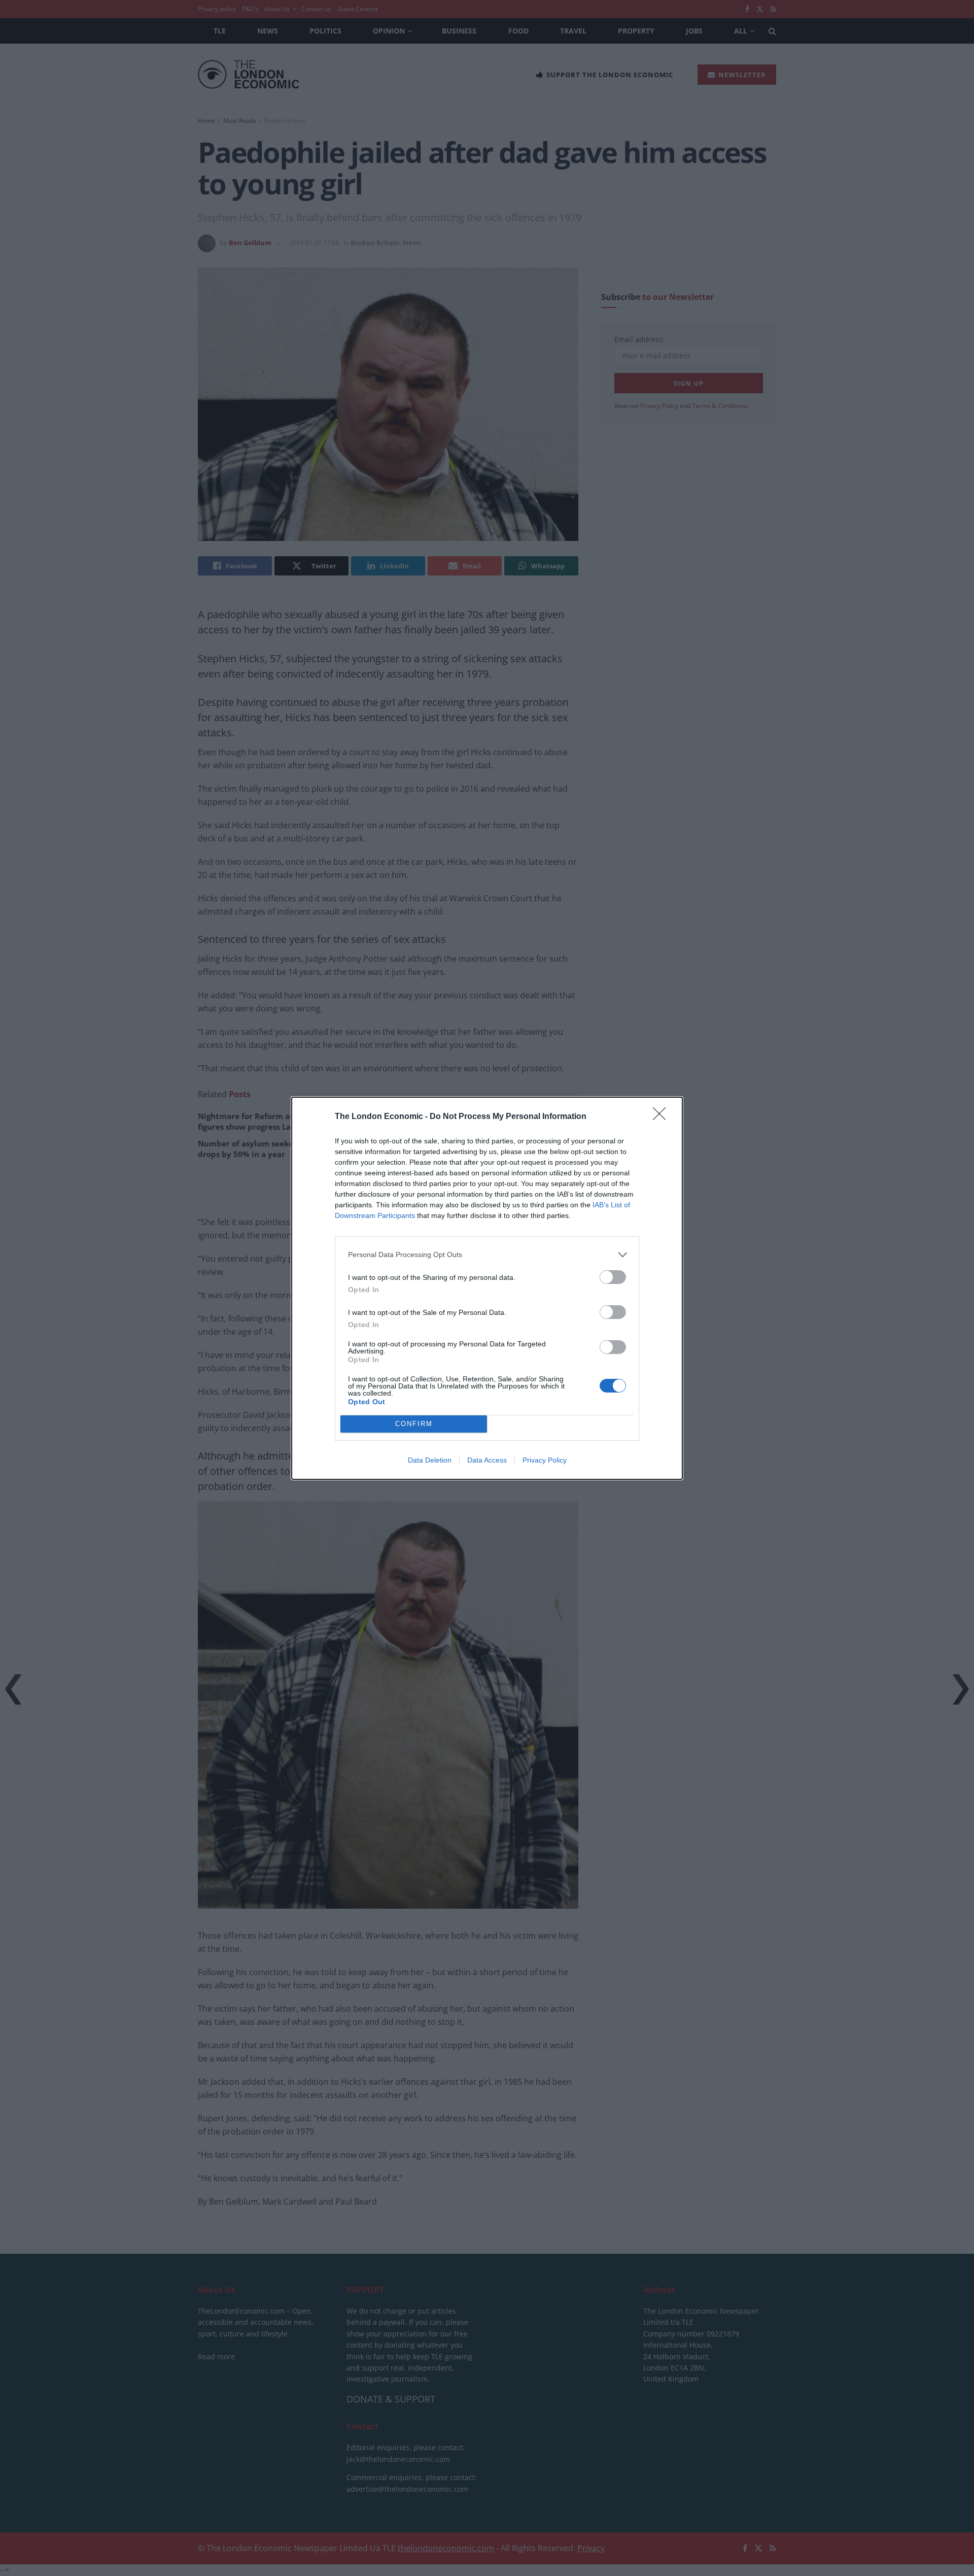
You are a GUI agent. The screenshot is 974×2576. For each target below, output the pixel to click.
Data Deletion (430, 1460)
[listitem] (487, 1255)
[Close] (663, 1117)
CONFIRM (414, 1424)
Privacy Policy (545, 1460)
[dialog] (487, 1288)
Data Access (487, 1460)
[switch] (613, 1277)
